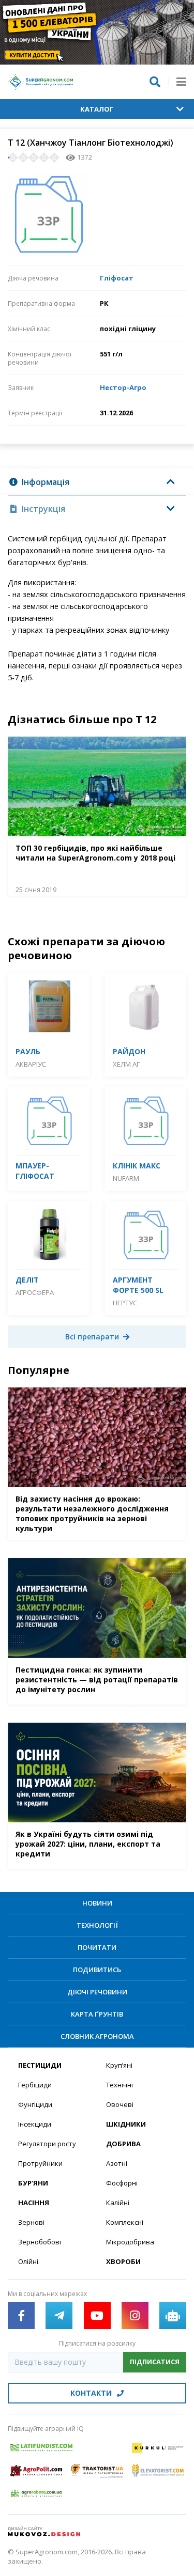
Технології (97, 1925)
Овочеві (120, 2104)
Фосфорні (122, 2183)
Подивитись (97, 1970)
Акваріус (31, 1064)
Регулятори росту (47, 2144)
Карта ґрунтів (97, 2014)
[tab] (97, 482)
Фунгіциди (35, 2104)
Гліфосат (117, 278)
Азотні (117, 2163)
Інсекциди (35, 2124)
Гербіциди (35, 2085)
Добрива (123, 2144)
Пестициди (40, 2065)
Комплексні (125, 2222)
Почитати (97, 1947)
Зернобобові (40, 2242)
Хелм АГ (126, 1064)
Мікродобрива (130, 2242)
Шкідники (126, 2124)
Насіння (34, 2203)
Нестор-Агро (123, 387)
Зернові (31, 2222)
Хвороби (123, 2261)
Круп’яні (119, 2065)
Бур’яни (33, 2183)
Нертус (125, 1303)
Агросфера (35, 1292)
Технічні (120, 2085)
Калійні (118, 2203)
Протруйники (40, 2163)
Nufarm (126, 1178)
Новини (97, 1903)
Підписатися (155, 2362)
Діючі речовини (97, 1992)
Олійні (28, 2261)
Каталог (97, 109)
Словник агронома (97, 2036)
